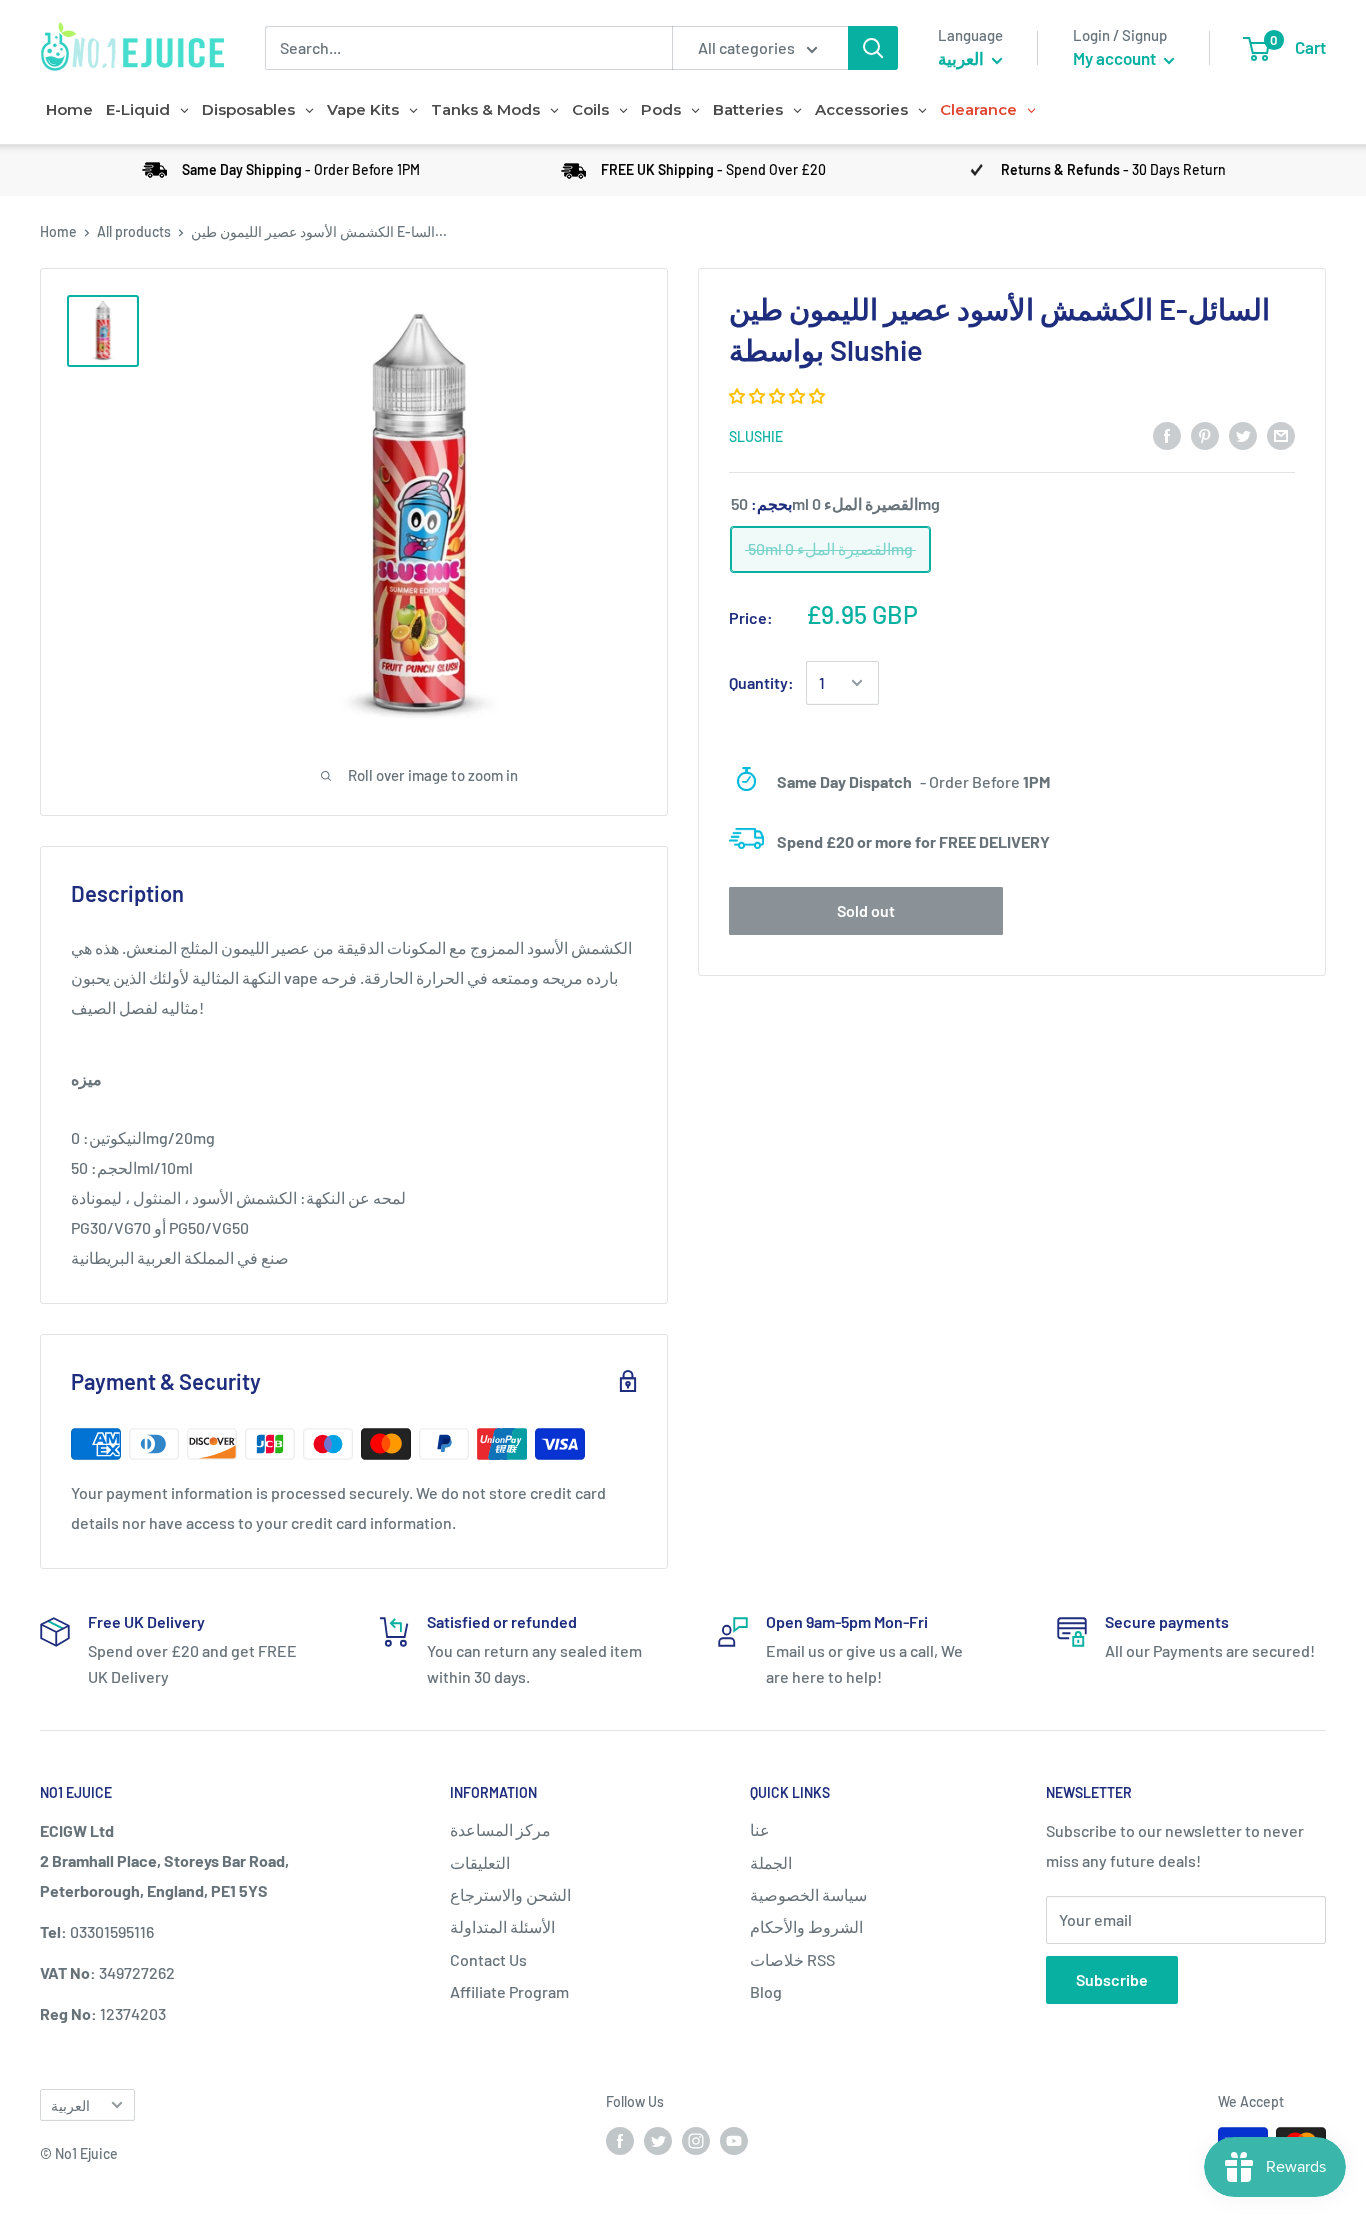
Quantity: (761, 682)
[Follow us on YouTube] (734, 2141)
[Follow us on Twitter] (658, 2141)
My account (1116, 58)
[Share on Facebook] (1167, 434)
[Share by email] (1281, 434)
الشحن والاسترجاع (510, 1894)
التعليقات (480, 1862)
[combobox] (468, 48)
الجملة (771, 1862)
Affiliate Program (509, 1991)
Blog (766, 1991)
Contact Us (488, 1959)
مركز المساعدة (500, 1829)
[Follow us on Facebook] (620, 2141)
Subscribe (1112, 1979)
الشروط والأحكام (806, 1926)
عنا (760, 1829)
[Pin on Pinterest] (1205, 434)
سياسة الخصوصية (808, 1894)
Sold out (866, 909)
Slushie (756, 436)
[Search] (873, 48)
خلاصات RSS (792, 1959)
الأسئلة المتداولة (502, 1926)
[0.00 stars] (778, 395)
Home (58, 231)
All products (134, 231)
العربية (70, 2105)
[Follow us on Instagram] (696, 2141)
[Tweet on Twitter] (1243, 434)
